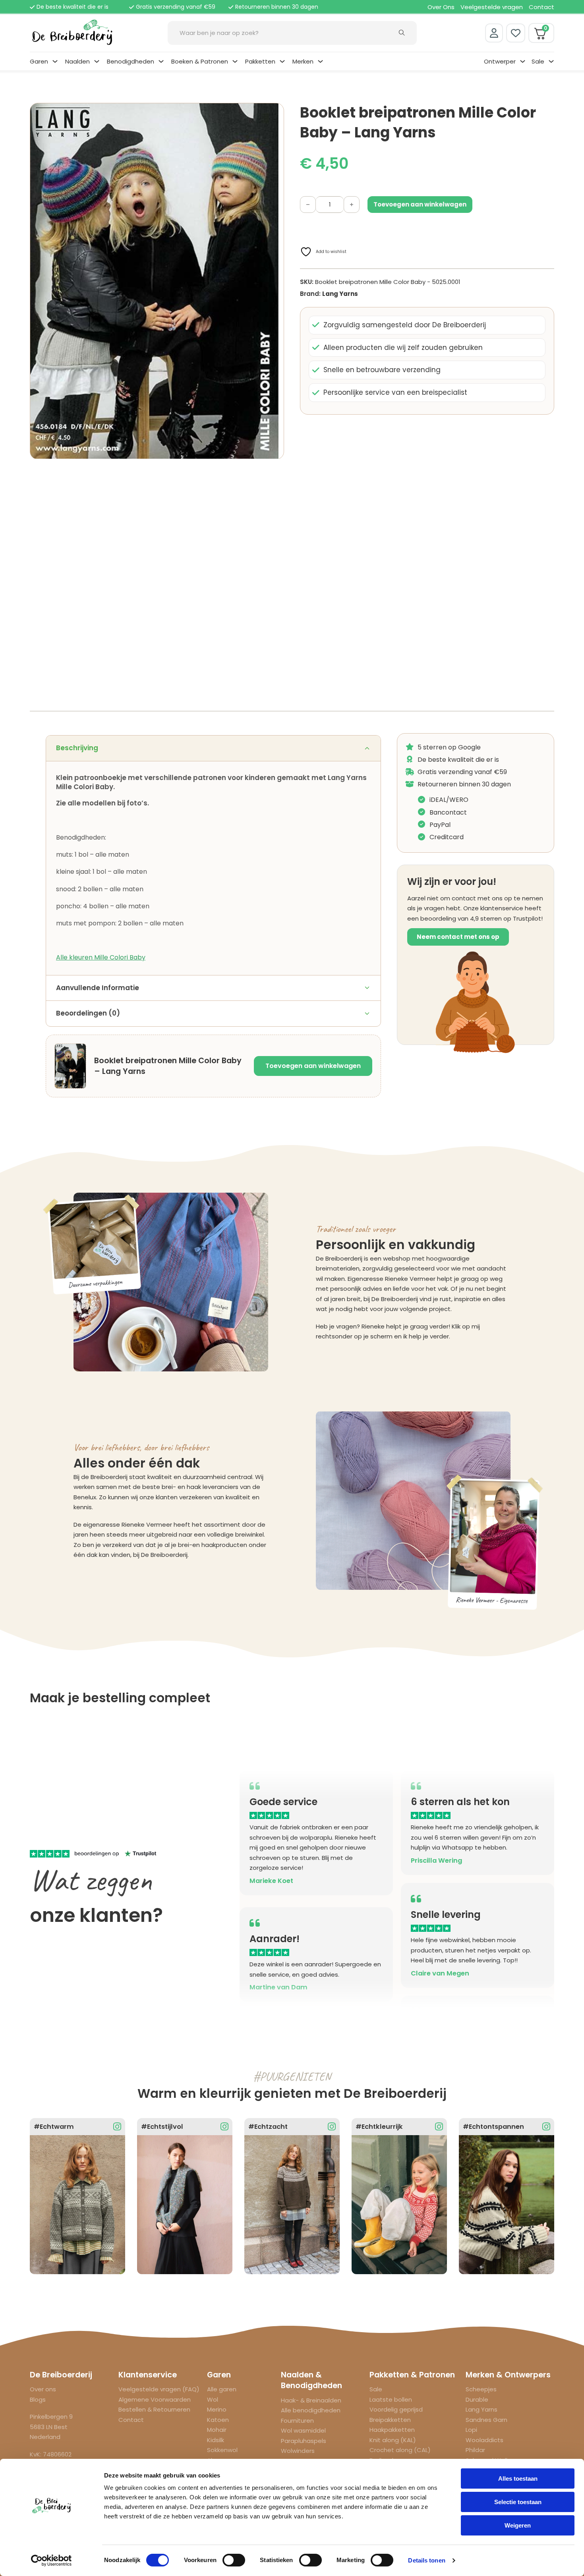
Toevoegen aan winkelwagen (313, 1066)
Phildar (475, 2450)
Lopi (471, 2430)
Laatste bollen (391, 2399)
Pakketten (260, 61)
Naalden (77, 61)
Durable (477, 2399)
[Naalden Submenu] (97, 61)
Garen (39, 61)
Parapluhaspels (304, 2441)
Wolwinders (298, 2451)
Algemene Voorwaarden (155, 2399)
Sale (538, 61)
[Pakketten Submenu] (282, 61)
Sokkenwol (222, 2450)
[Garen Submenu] (55, 61)
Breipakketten (390, 2420)
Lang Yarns (340, 294)
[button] (273, 114)
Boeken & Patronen (200, 61)
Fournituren (297, 2421)
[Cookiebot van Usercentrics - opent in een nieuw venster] (51, 2561)
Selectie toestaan (518, 2502)
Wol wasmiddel (303, 2430)
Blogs (38, 2399)
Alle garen (222, 2389)
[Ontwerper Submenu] (523, 61)
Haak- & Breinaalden (311, 2400)
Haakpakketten (392, 2430)
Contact (541, 7)
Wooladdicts (484, 2440)
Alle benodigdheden (311, 2410)
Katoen (218, 2420)
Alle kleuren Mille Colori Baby (101, 957)
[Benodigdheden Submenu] (161, 61)
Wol (213, 2399)
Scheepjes (481, 2389)
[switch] (234, 2560)
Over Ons (441, 7)
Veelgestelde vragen (492, 7)
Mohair (217, 2430)
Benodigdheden (131, 61)
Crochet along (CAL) (400, 2450)
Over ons (43, 2389)
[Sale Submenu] (551, 61)
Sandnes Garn (486, 2420)
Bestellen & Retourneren (154, 2409)
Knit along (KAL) (393, 2440)
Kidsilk (216, 2440)
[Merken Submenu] (320, 61)
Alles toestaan (518, 2478)
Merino (217, 2409)
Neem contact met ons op (458, 937)
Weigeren (518, 2525)
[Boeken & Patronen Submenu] (235, 61)
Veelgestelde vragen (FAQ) (159, 2389)
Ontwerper (500, 61)
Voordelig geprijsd (396, 2409)
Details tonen (426, 2560)
